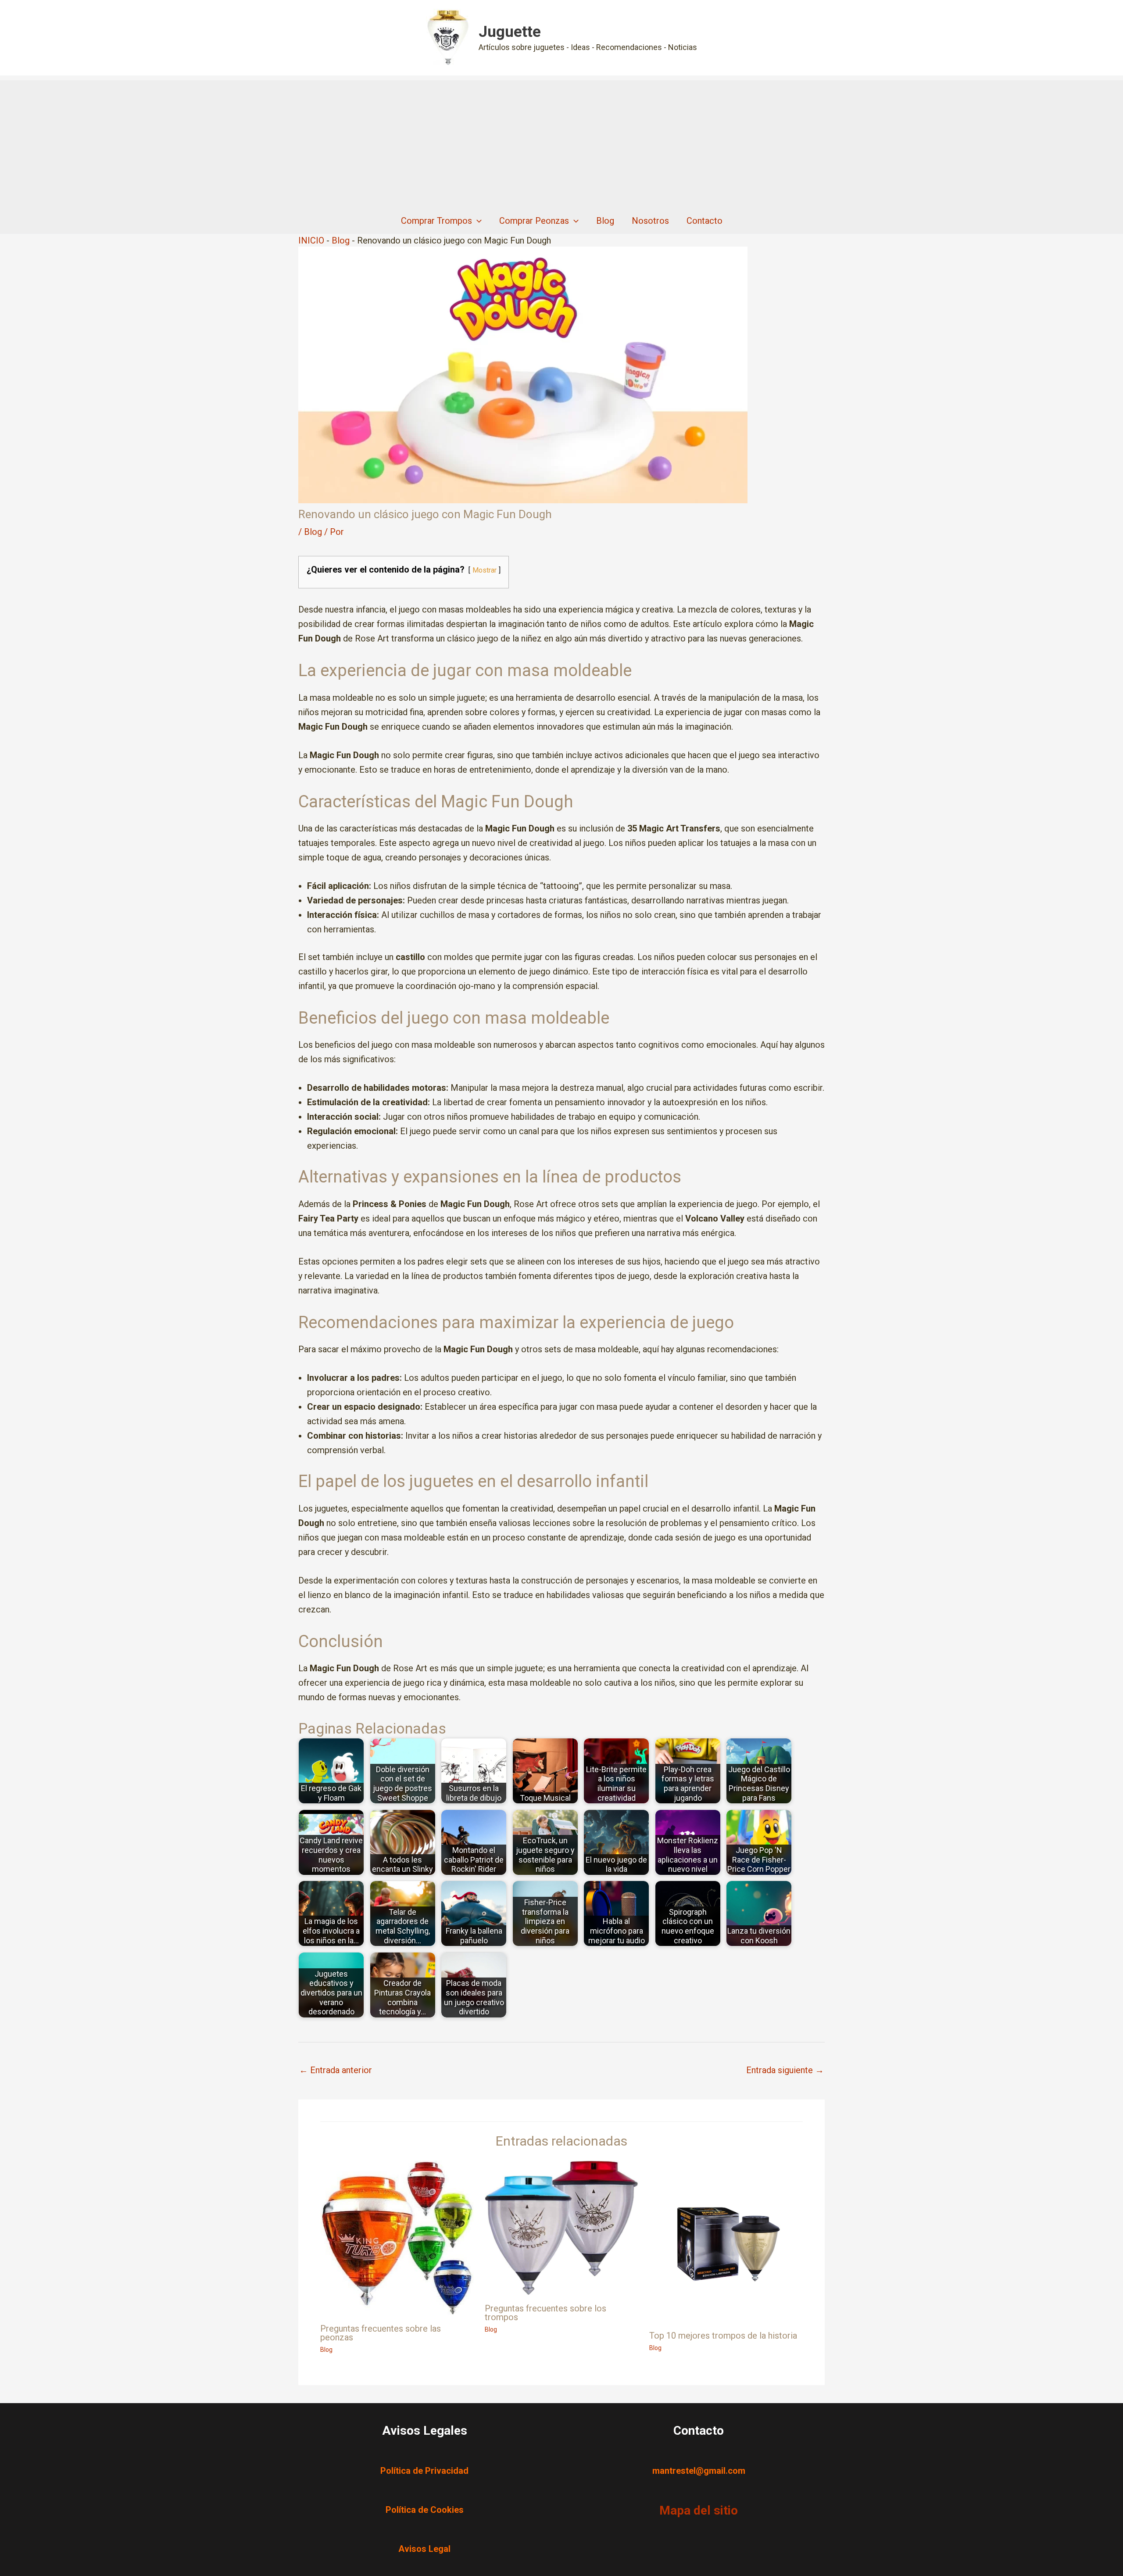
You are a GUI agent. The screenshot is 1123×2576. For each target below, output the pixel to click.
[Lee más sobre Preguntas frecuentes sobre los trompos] (561, 2227)
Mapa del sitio (699, 2510)
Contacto (705, 221)
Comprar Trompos (436, 221)
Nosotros (650, 221)
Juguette (510, 32)
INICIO (311, 240)
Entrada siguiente (785, 2070)
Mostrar (485, 570)
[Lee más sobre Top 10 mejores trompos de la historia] (726, 2241)
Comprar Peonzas (534, 221)
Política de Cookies (425, 2510)
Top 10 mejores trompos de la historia (723, 2336)
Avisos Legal (424, 2549)
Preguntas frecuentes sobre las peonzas (381, 2333)
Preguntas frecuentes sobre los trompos (545, 2313)
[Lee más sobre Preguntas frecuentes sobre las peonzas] (397, 2237)
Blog (605, 221)
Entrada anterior (336, 2070)
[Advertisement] (561, 142)
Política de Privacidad (424, 2471)
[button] (477, 221)
